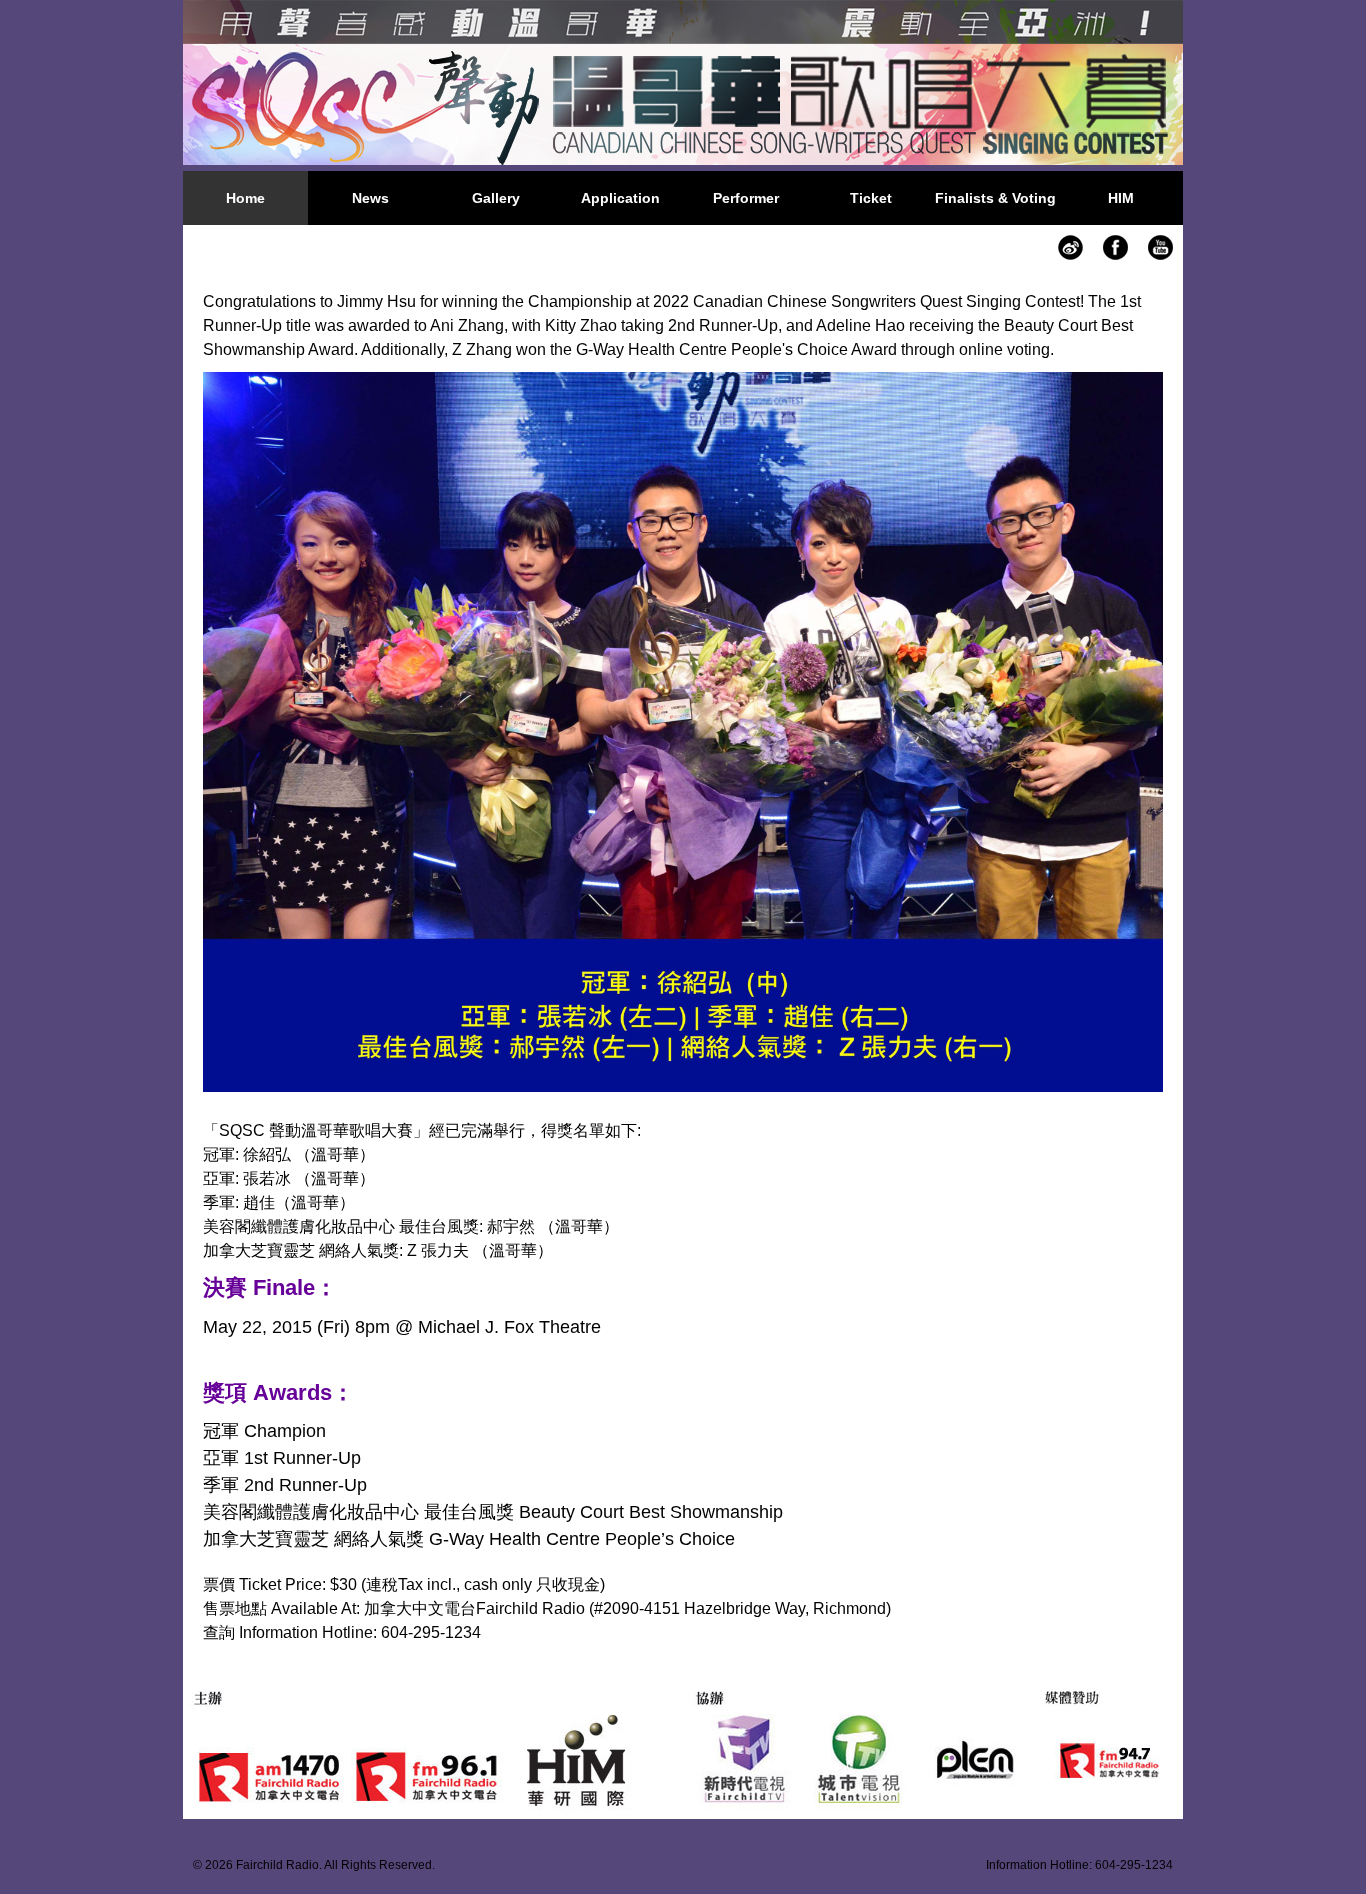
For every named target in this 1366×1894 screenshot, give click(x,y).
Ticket (871, 198)
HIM (1121, 198)
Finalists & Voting (995, 198)
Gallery (496, 198)
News (370, 198)
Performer (746, 198)
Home (245, 198)
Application (620, 198)
